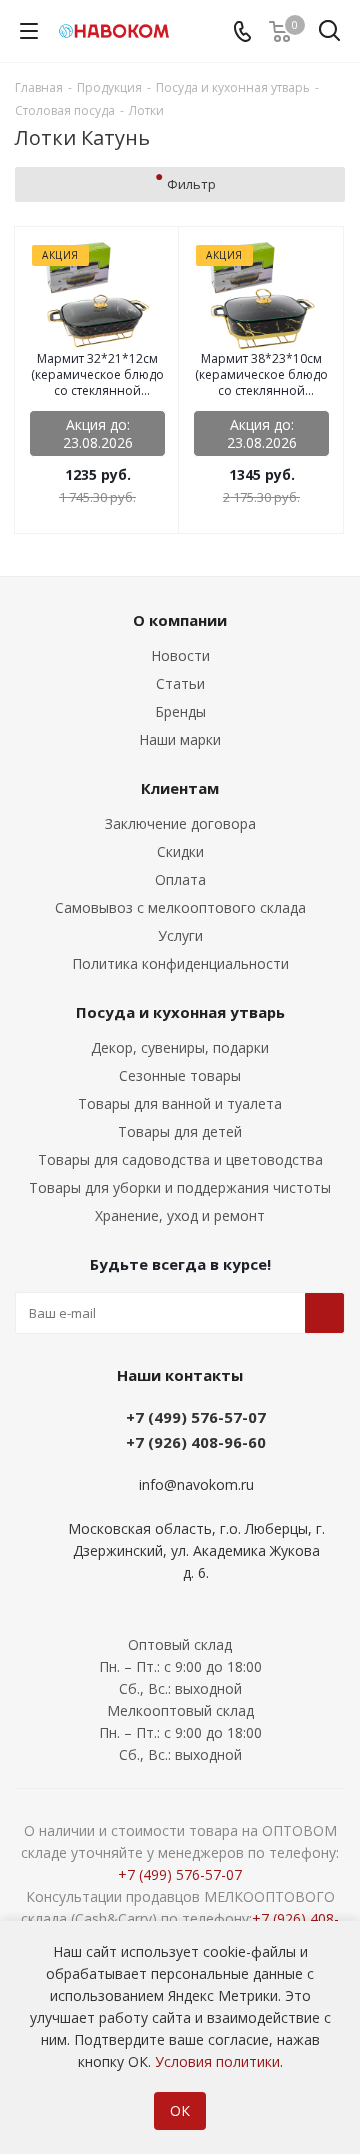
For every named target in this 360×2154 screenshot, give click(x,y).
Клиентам (180, 788)
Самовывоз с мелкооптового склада (180, 907)
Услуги (180, 935)
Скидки (180, 851)
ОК (180, 2110)
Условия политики (217, 2061)
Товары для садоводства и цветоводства (180, 1159)
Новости (180, 655)
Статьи (180, 683)
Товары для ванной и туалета (180, 1103)
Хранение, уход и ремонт (180, 1215)
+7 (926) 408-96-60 (196, 1442)
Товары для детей (180, 1131)
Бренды (180, 711)
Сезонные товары (180, 1075)
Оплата (180, 879)
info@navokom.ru (196, 1484)
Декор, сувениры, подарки (180, 1047)
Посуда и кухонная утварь (180, 1012)
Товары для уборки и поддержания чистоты (180, 1187)
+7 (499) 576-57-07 (196, 1417)
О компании (180, 620)
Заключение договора (180, 823)
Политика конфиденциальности (180, 963)
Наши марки (180, 739)
